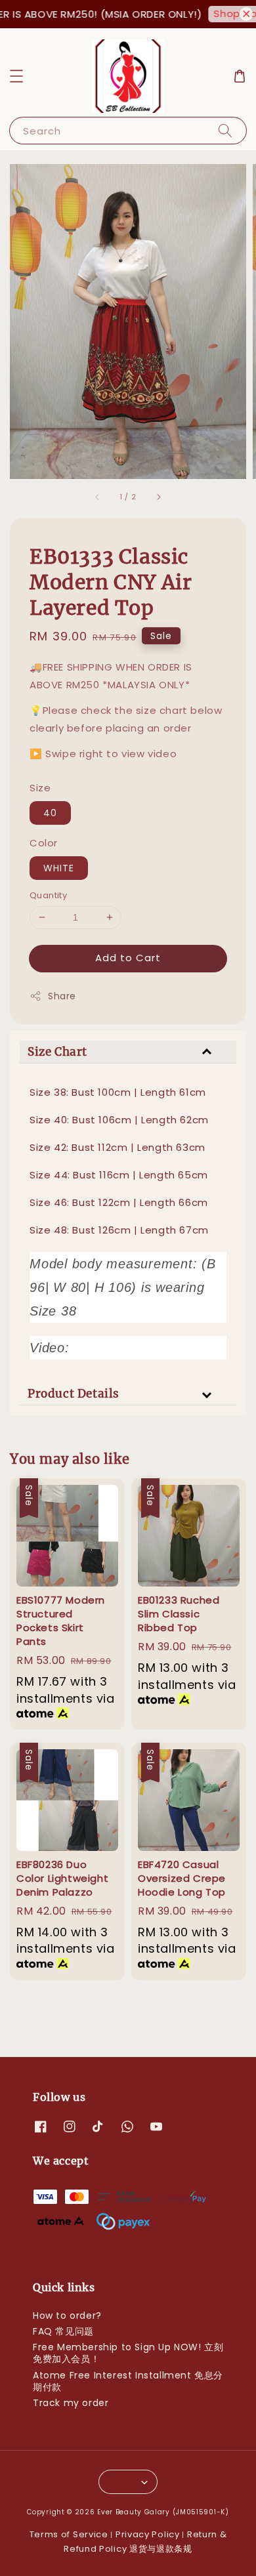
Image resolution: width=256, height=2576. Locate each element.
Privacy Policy (148, 2534)
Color (44, 843)
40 (50, 813)
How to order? (67, 2316)
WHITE (59, 868)
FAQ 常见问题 (63, 2331)
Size (40, 788)
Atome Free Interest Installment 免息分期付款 (128, 2381)
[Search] (225, 130)
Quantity (48, 895)
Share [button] (62, 996)
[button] (16, 76)
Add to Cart (128, 958)
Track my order (71, 2403)
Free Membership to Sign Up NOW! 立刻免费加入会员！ (128, 2353)
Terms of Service (69, 2534)
